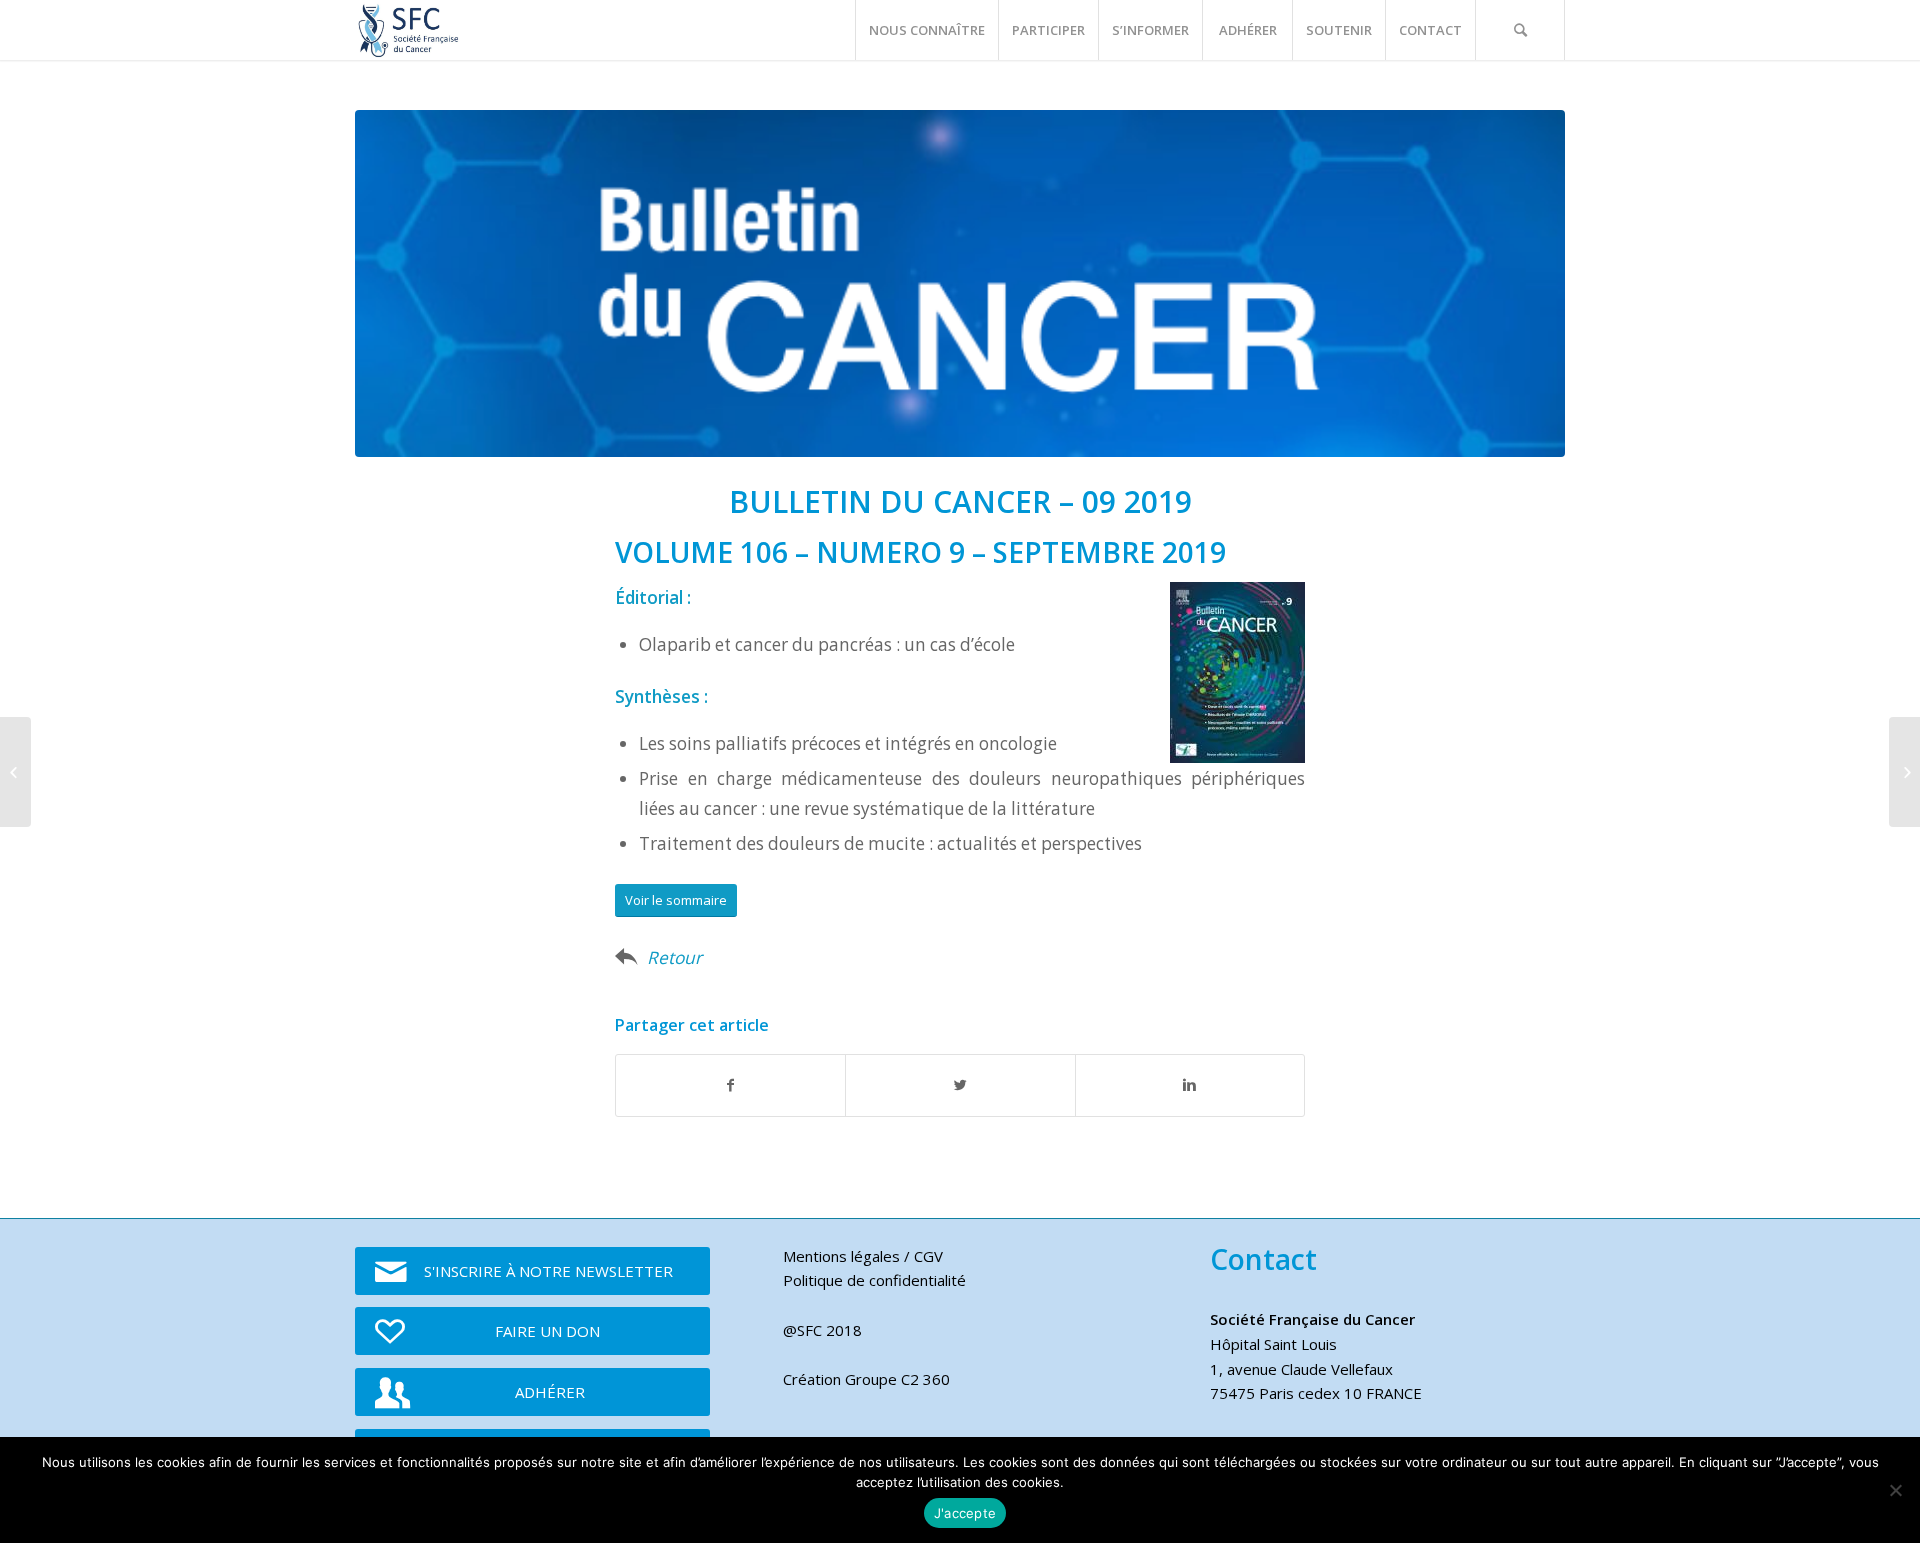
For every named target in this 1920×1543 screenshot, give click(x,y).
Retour (674, 957)
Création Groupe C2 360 (866, 1379)
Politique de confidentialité (874, 1280)
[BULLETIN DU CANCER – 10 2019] (1904, 772)
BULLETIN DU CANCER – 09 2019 (960, 501)
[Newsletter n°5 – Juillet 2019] (15, 772)
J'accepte (965, 1513)
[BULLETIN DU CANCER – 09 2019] (960, 283)
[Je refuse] (1895, 1490)
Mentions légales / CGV (863, 1256)
